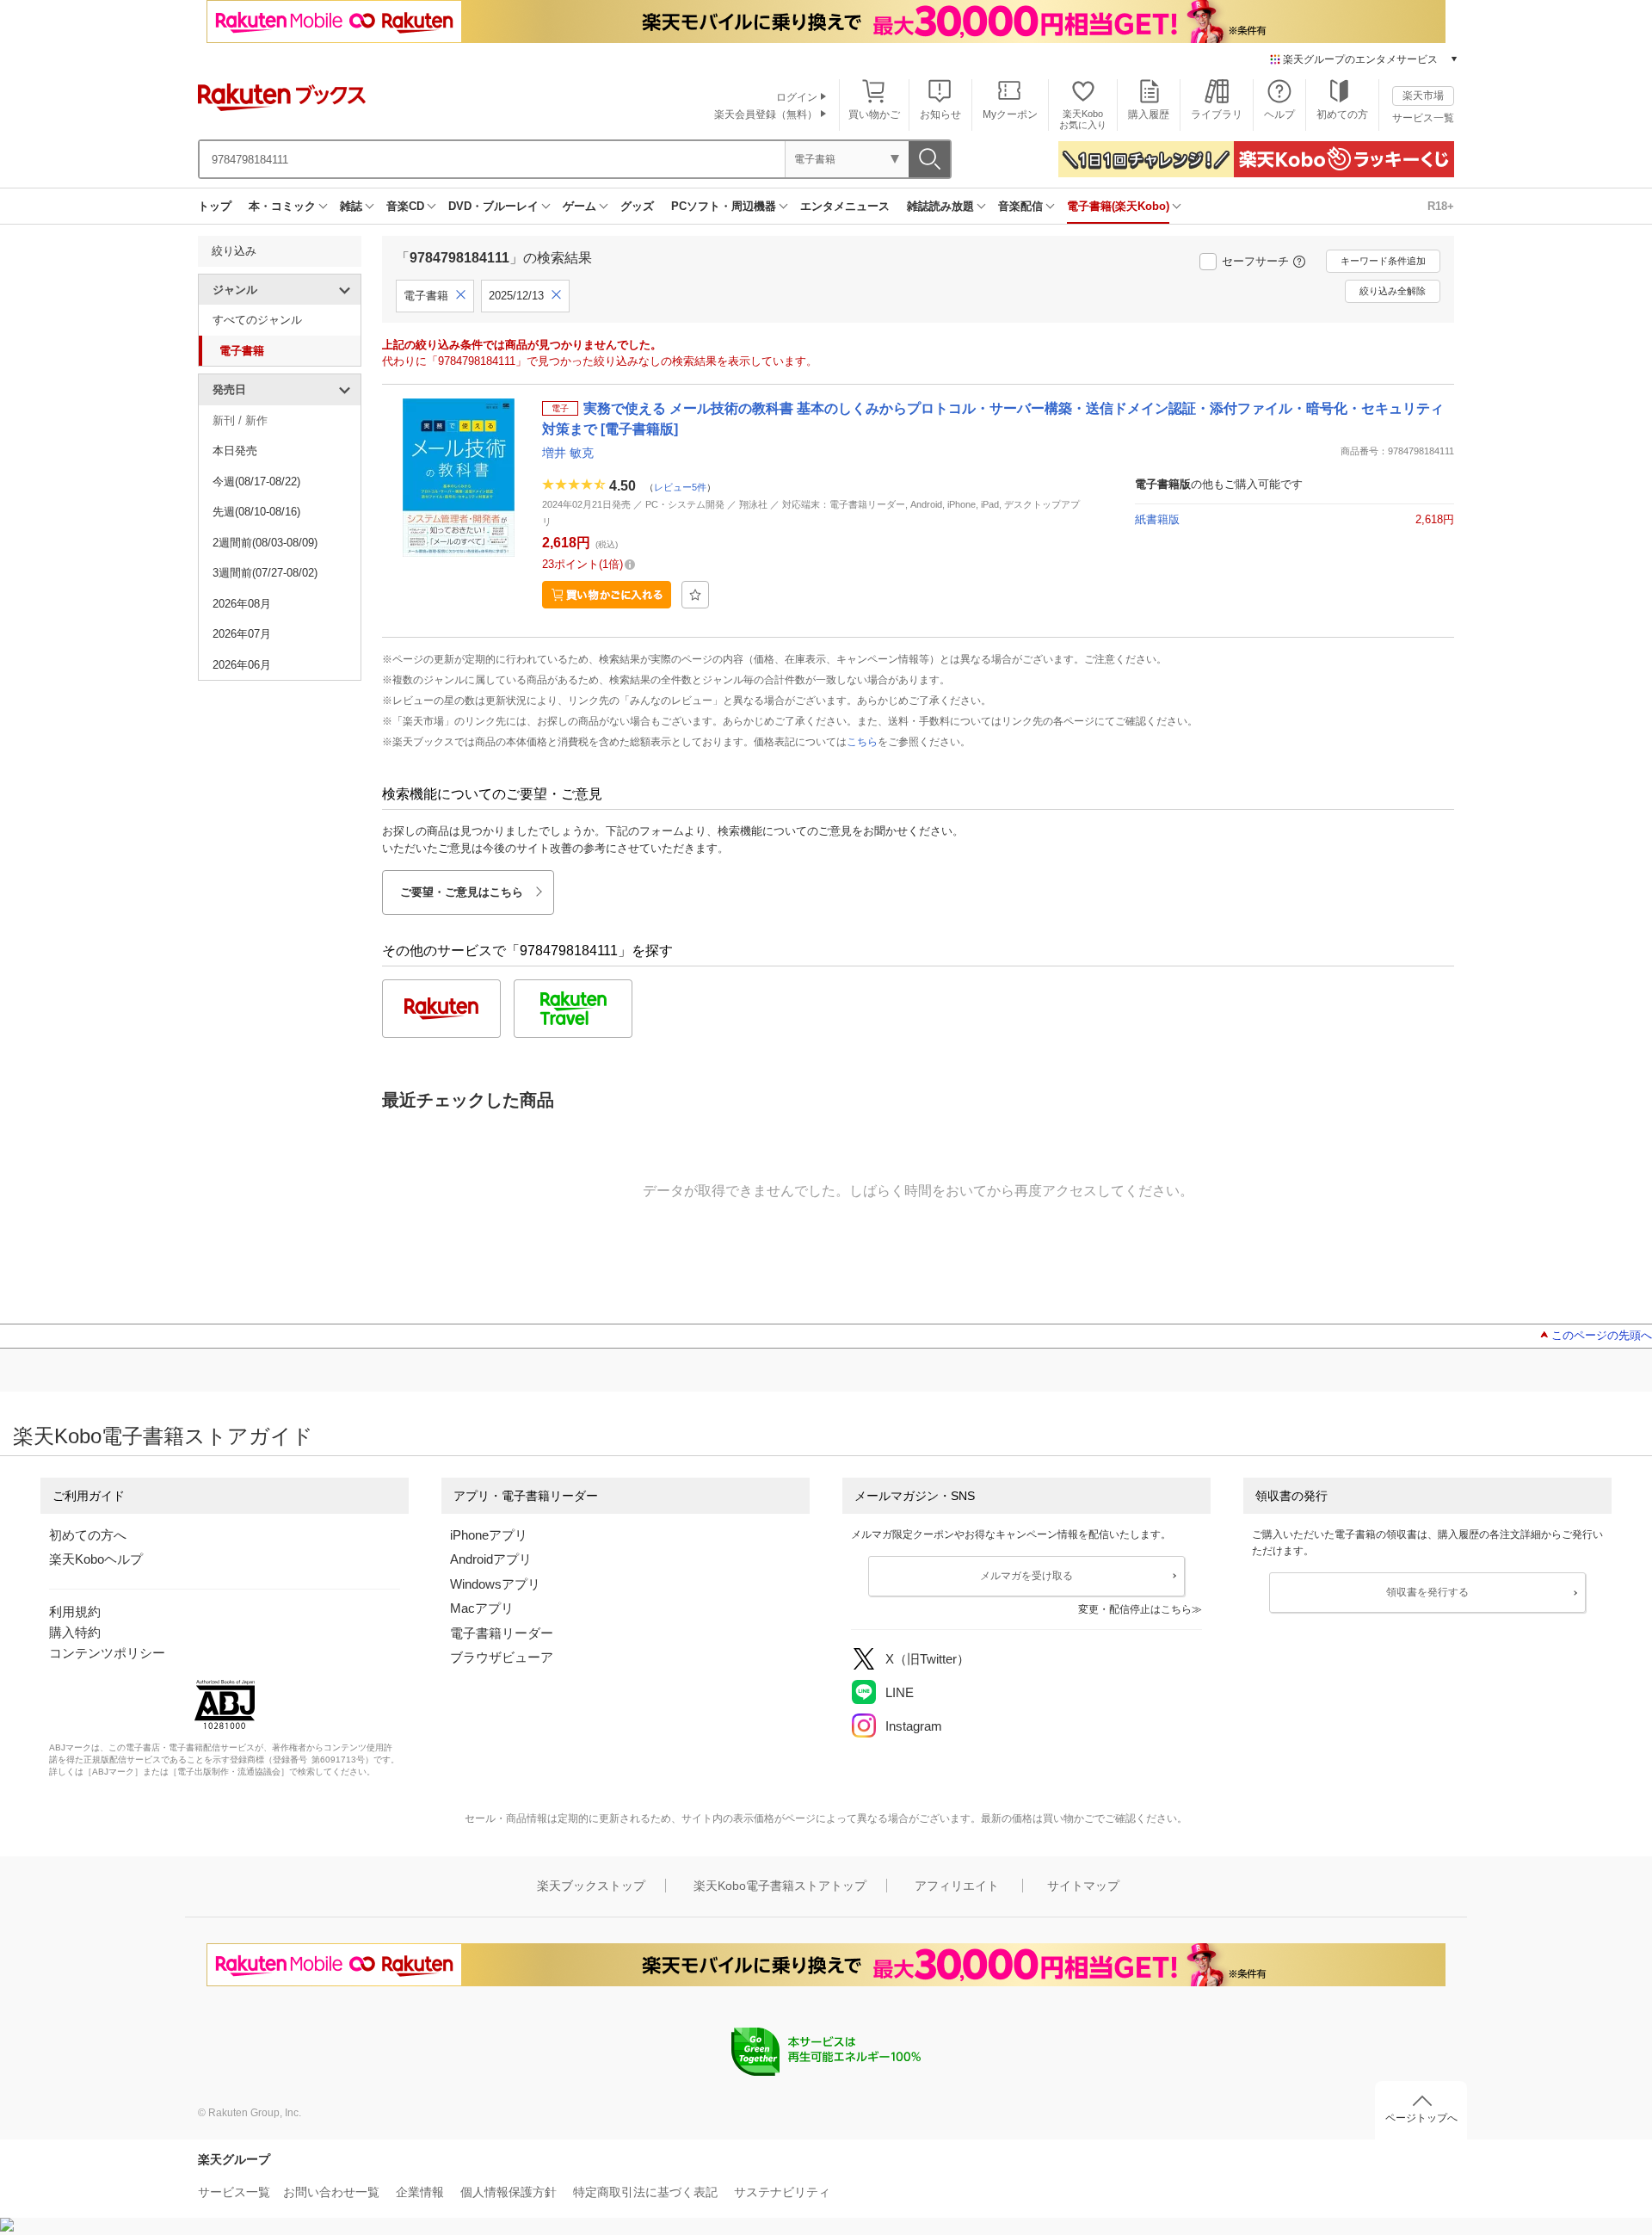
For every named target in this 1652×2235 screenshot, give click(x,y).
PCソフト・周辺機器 (724, 206)
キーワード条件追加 (1383, 261)
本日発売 (235, 451)
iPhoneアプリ (489, 1535)
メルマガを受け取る (1026, 1576)
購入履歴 (1149, 114)
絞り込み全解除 (1393, 291)
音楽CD (405, 206)
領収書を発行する (1427, 1592)
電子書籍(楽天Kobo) (1118, 206)
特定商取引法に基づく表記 (645, 2192)
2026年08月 (242, 604)
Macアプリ (482, 1608)
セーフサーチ (1255, 261)
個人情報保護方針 (509, 2192)
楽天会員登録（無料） (766, 114)
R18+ (1441, 206)
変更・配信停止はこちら (1135, 1609)
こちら (862, 742)
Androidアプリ (491, 1559)
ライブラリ (1217, 114)
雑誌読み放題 (940, 206)
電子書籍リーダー (502, 1633)
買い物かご (874, 114)
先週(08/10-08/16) (256, 512)
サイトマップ (1083, 1886)
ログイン (797, 97)
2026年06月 (242, 665)
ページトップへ (1421, 2118)
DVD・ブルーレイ (493, 206)
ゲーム (579, 206)
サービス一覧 (1423, 118)
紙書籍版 (1157, 519)
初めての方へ (88, 1535)
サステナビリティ (782, 2192)
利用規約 (75, 1611)
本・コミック (282, 206)
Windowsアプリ (495, 1584)
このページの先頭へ (1602, 1335)
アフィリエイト (957, 1886)
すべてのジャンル (257, 320)
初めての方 (1342, 114)
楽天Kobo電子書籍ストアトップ (780, 1886)
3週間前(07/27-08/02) (265, 573)
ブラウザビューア (502, 1657)
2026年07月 (242, 634)
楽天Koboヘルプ (96, 1559)
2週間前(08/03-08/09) (265, 543)
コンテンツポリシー (107, 1653)
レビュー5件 (680, 487)
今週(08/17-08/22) (256, 482)
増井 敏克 (568, 453)
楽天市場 (1423, 96)
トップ (215, 206)
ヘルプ (1279, 114)
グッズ (637, 206)
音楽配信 (1020, 206)
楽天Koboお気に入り (1083, 119)
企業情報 (420, 2192)
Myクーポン (1010, 114)
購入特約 (75, 1632)
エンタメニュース (845, 206)
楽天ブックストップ (591, 1886)
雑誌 (351, 206)
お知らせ (940, 114)
